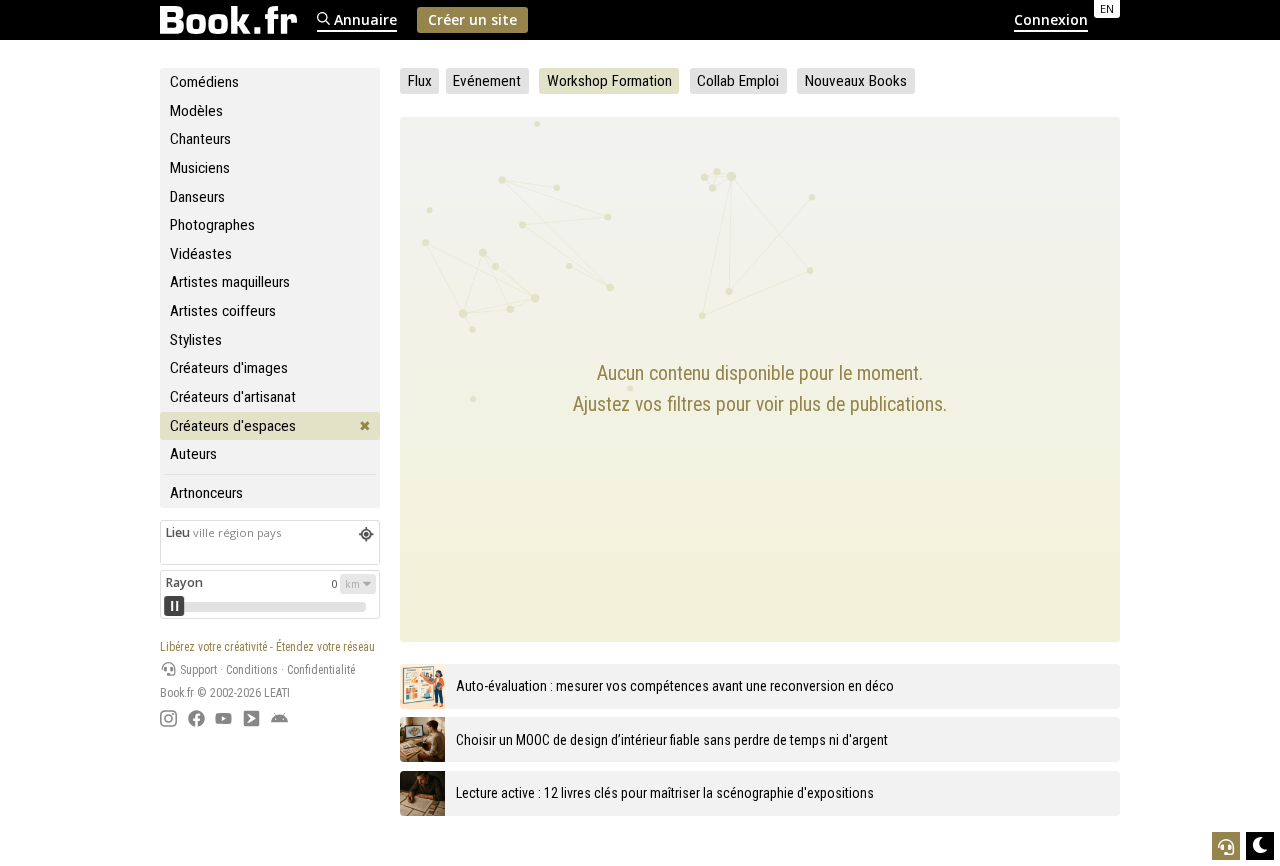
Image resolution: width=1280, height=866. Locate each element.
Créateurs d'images (229, 368)
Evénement (487, 81)
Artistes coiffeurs (223, 311)
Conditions (252, 670)
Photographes (212, 225)
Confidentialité (321, 670)
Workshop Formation (609, 81)
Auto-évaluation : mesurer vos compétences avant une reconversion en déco (675, 686)
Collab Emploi (738, 81)
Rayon (184, 582)
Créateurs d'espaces (233, 426)
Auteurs (193, 454)
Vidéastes (201, 254)
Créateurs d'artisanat (233, 397)
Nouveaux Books (856, 81)
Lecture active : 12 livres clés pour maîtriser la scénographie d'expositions (665, 793)
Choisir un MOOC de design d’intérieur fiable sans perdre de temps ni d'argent (672, 740)
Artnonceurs (206, 493)
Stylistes (196, 340)
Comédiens (204, 82)
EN (1107, 8)
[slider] (174, 606)
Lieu (223, 532)
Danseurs (197, 197)
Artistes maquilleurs (230, 282)
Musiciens (200, 168)
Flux (420, 81)
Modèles (196, 111)
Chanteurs (200, 139)
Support (197, 670)
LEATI (277, 693)
